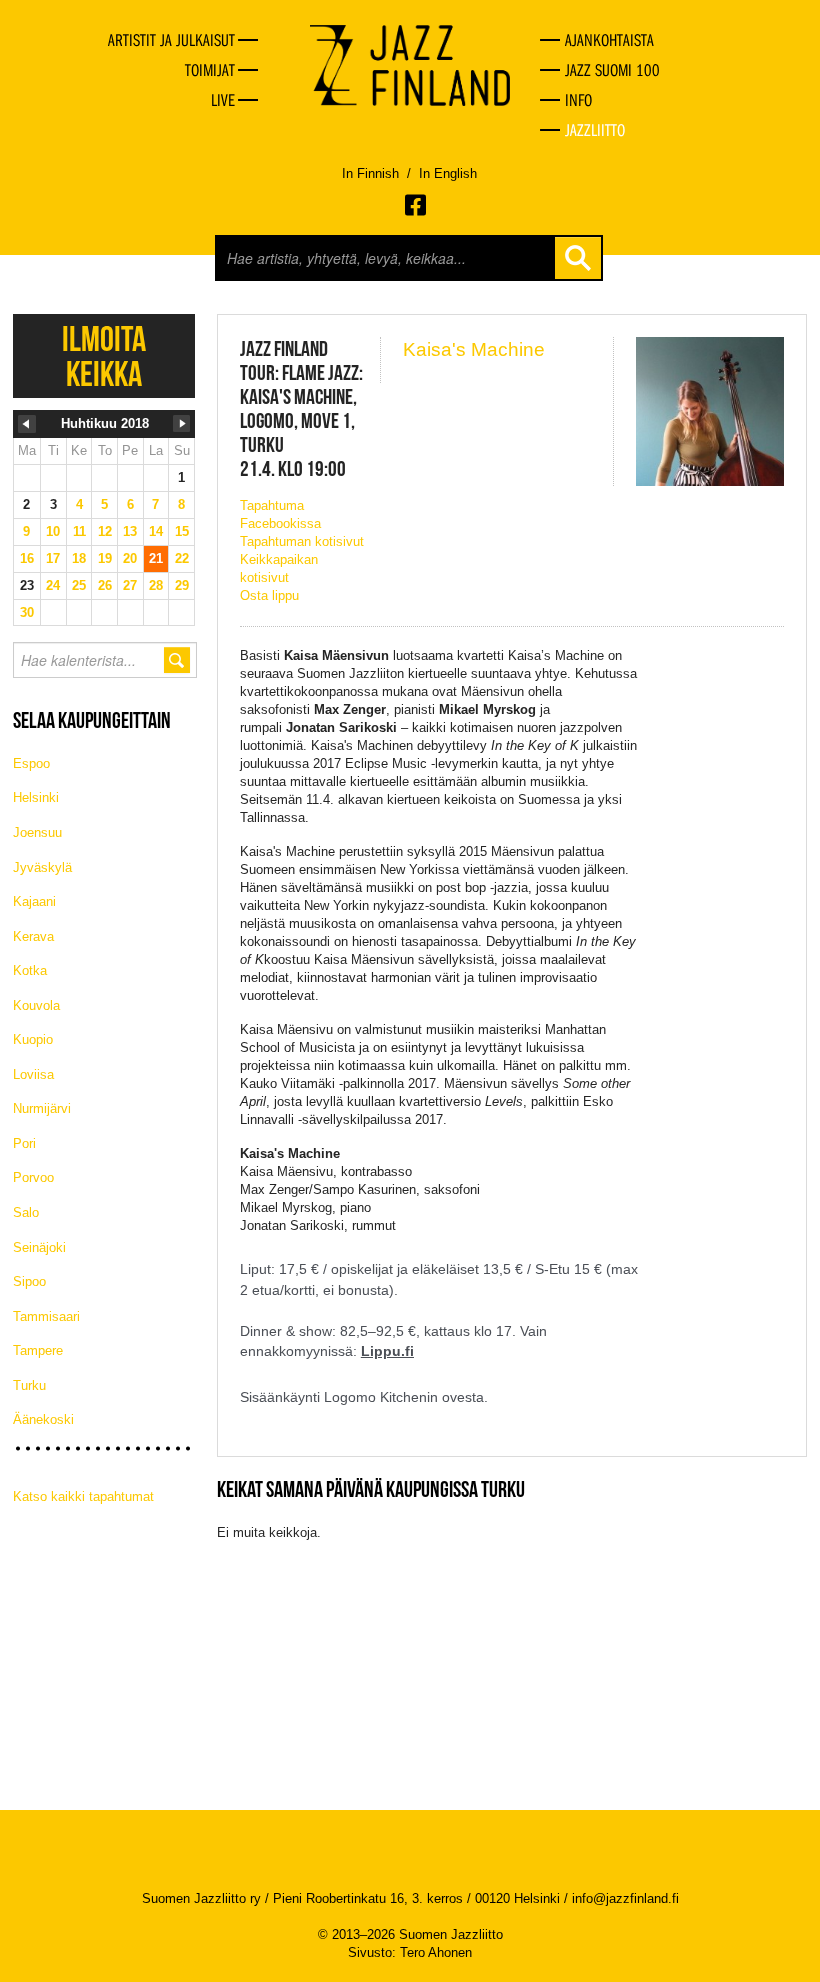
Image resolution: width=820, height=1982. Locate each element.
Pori (24, 1143)
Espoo (31, 763)
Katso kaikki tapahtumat (83, 1496)
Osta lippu (269, 595)
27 (130, 585)
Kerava (33, 936)
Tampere (38, 1350)
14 (156, 531)
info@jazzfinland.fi (625, 1898)
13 (130, 531)
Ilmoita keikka (104, 356)
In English (448, 173)
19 (105, 558)
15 (182, 531)
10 (53, 531)
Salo (26, 1212)
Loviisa (33, 1074)
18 (79, 558)
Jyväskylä (42, 867)
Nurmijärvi (42, 1108)
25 (79, 585)
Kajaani (34, 901)
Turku (29, 1385)
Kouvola (36, 1005)
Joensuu (37, 832)
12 (105, 531)
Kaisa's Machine (474, 349)
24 (53, 585)
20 (130, 558)
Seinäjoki (39, 1247)
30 (27, 612)
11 (79, 531)
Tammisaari (46, 1316)
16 (27, 558)
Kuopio (33, 1039)
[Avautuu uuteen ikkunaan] (417, 205)
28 (156, 585)
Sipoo (29, 1281)
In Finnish (370, 173)
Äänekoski (43, 1419)
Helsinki (36, 797)
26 (105, 585)
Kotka (30, 970)
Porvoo (33, 1177)
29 (182, 585)
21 (156, 558)
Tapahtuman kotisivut (302, 541)
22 (182, 558)
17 (53, 558)
